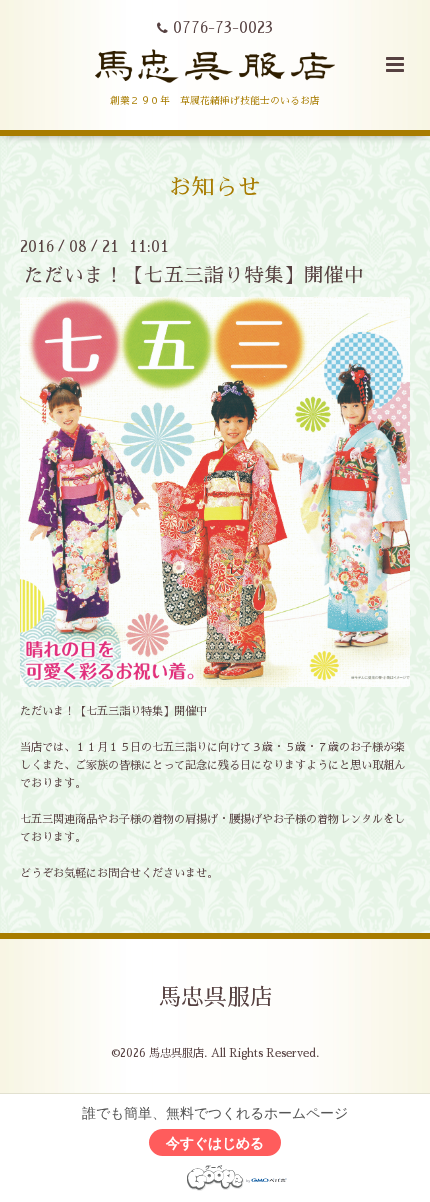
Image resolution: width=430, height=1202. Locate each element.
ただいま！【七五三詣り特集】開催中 (194, 275)
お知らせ (215, 186)
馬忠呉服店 (215, 996)
